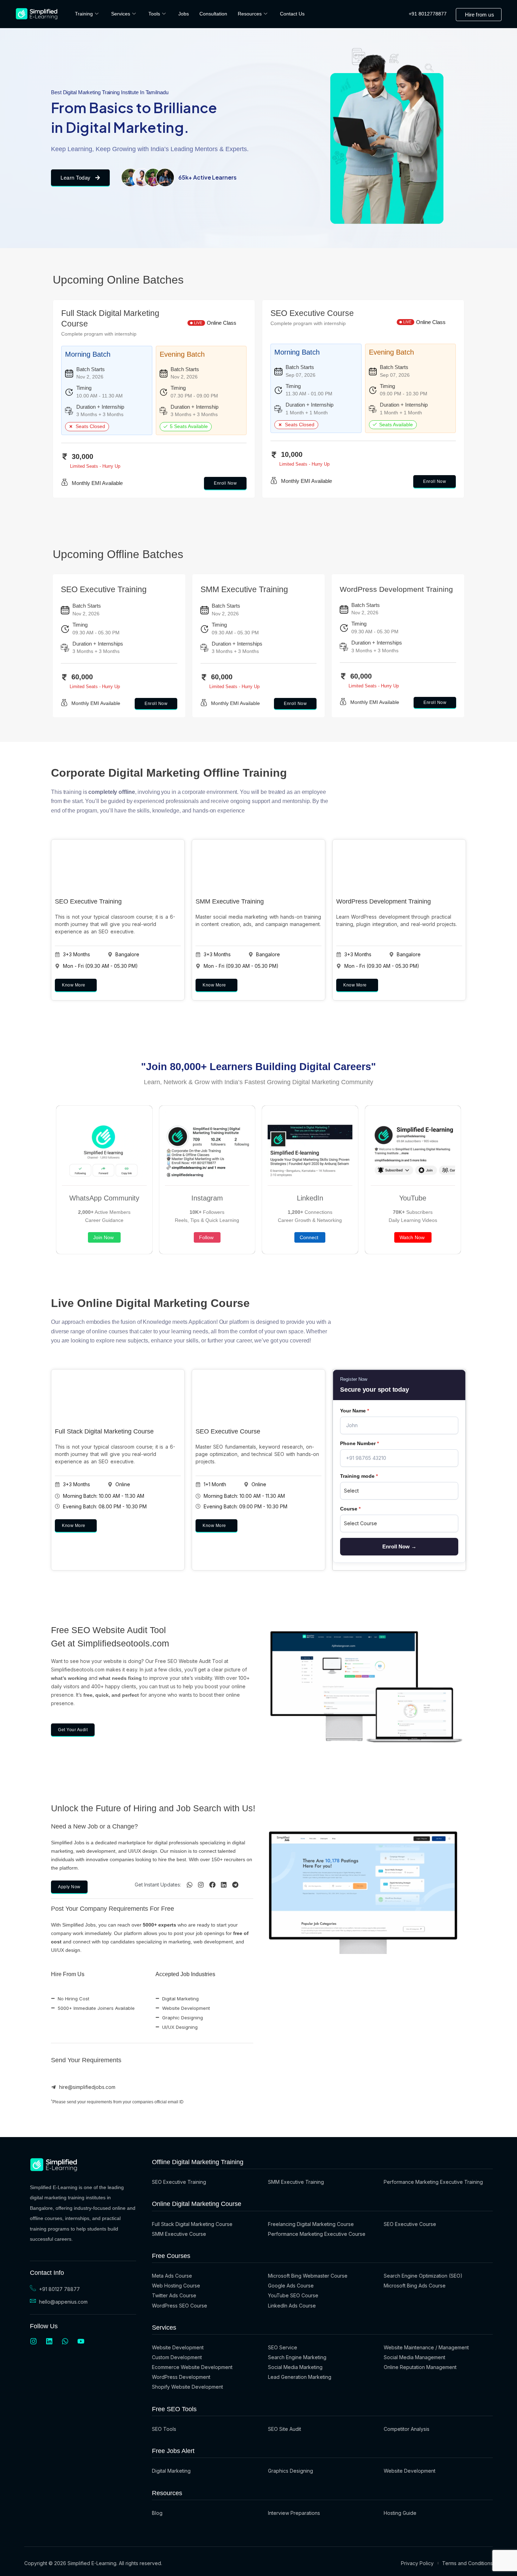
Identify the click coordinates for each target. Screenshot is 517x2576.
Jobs (184, 14)
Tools (154, 14)
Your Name (355, 1411)
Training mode (359, 1476)
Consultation (213, 14)
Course (350, 1509)
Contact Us (292, 14)
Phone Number (359, 1443)
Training (84, 14)
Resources (250, 14)
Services (121, 14)
